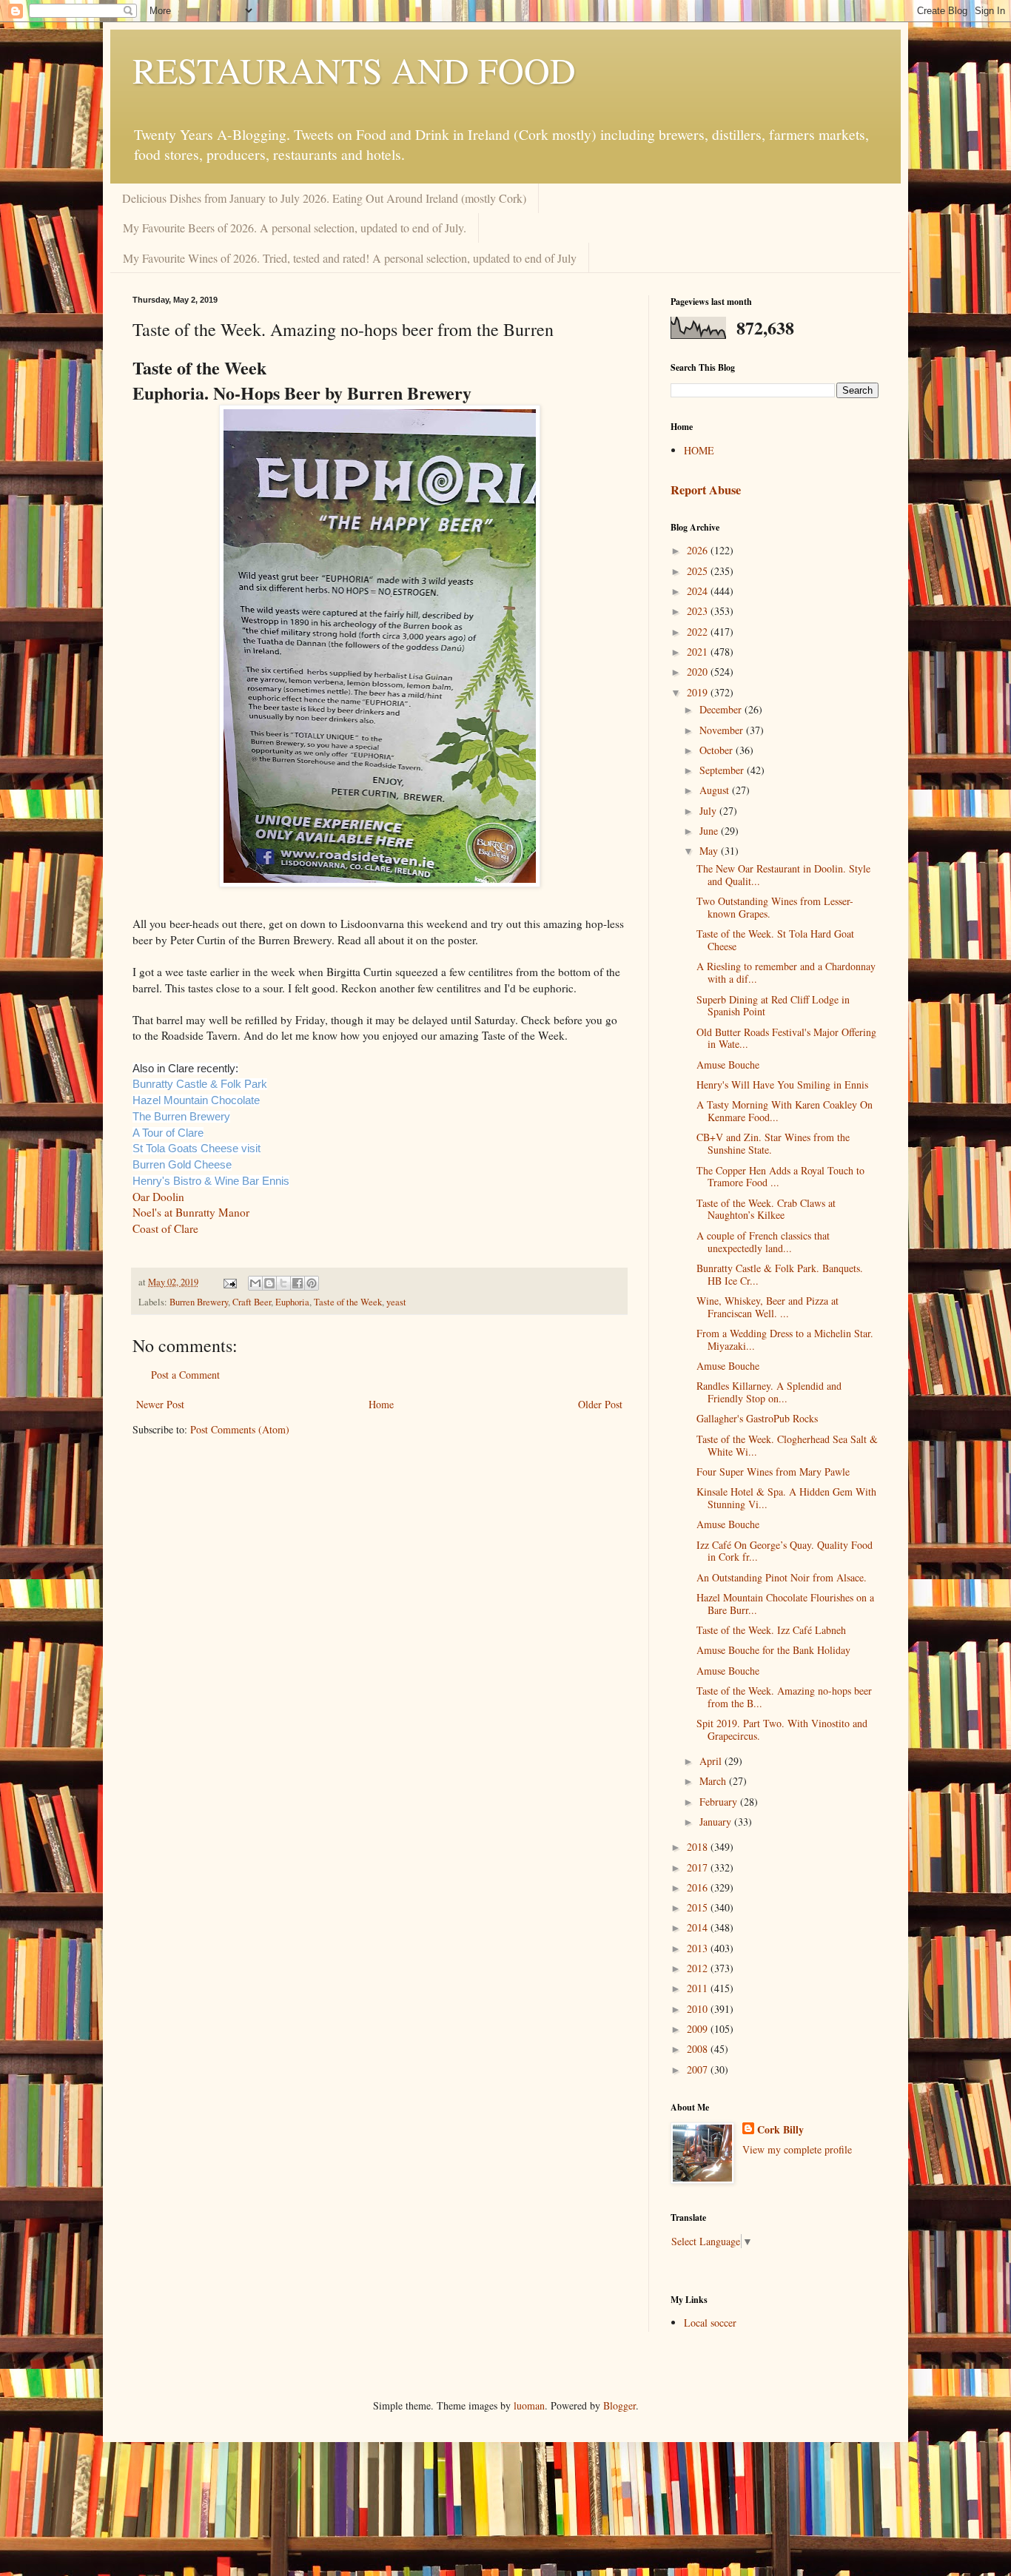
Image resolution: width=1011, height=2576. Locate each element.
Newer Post (160, 1404)
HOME (699, 450)
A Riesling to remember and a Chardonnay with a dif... (786, 972)
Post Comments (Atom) (240, 1429)
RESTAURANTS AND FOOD (354, 70)
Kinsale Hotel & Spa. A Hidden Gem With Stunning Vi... (786, 1498)
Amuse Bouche (728, 1065)
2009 (699, 2029)
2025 (699, 571)
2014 (699, 1927)
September (723, 770)
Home (381, 1404)
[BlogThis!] (269, 1283)
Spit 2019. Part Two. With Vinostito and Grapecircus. (782, 1729)
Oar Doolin (158, 1197)
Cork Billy (780, 2130)
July (709, 811)
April (712, 1761)
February (720, 1802)
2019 (699, 692)
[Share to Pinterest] (312, 1283)
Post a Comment (185, 1375)
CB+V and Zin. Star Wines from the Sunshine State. (773, 1143)
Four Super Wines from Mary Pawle (773, 1472)
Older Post (600, 1404)
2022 (699, 632)
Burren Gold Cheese (182, 1165)
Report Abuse (706, 490)
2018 (699, 1847)
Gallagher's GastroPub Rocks (757, 1418)
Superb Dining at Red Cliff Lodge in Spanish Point (773, 1006)
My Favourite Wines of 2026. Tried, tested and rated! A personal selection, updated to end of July (350, 258)
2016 (699, 1887)
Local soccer (710, 2323)
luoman (529, 2405)
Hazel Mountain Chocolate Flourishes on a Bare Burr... (785, 1604)
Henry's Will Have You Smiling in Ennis (782, 1084)
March (714, 1781)
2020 (699, 672)
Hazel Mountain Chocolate (196, 1100)
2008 (699, 2049)
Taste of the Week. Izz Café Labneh (771, 1630)
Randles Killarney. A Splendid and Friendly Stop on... (769, 1392)
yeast (396, 1302)
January (717, 1822)
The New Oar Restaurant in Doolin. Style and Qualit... (783, 875)
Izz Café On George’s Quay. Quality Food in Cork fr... (785, 1551)
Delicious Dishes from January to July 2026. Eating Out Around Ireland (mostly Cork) (324, 198)
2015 (699, 1907)
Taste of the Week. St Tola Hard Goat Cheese (775, 940)
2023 (699, 611)
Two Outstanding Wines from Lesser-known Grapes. (775, 907)
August (716, 790)
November (723, 730)
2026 (699, 550)
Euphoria (292, 1302)
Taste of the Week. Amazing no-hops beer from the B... (784, 1697)
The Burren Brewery (181, 1117)
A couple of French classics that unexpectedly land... (763, 1242)
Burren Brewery (199, 1302)
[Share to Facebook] (298, 1283)
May (710, 851)
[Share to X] (283, 1283)
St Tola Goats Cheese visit (197, 1149)
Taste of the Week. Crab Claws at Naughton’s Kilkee (766, 1209)
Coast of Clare (165, 1228)
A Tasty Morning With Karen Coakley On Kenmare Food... (785, 1111)
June (710, 831)
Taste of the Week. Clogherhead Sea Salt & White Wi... (787, 1445)
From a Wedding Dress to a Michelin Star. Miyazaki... (785, 1339)
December (722, 709)
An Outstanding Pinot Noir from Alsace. (782, 1577)
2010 (699, 2009)
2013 (699, 1948)
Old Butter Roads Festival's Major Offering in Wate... (786, 1038)
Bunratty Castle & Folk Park (200, 1084)
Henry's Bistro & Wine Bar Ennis (211, 1181)
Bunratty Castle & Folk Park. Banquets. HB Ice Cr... (780, 1274)
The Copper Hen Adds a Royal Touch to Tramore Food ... (780, 1177)
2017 (699, 1867)
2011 (699, 1988)
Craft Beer (252, 1302)
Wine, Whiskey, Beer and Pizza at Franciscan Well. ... (768, 1307)
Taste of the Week (348, 1302)
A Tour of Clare (168, 1133)
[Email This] (255, 1283)
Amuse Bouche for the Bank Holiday (773, 1650)
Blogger (619, 2405)
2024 (699, 591)
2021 (699, 652)
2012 (699, 1968)
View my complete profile (797, 2149)
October (718, 750)
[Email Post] (229, 1282)
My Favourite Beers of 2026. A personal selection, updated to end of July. (295, 228)
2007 (699, 2069)
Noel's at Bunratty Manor (191, 1212)
